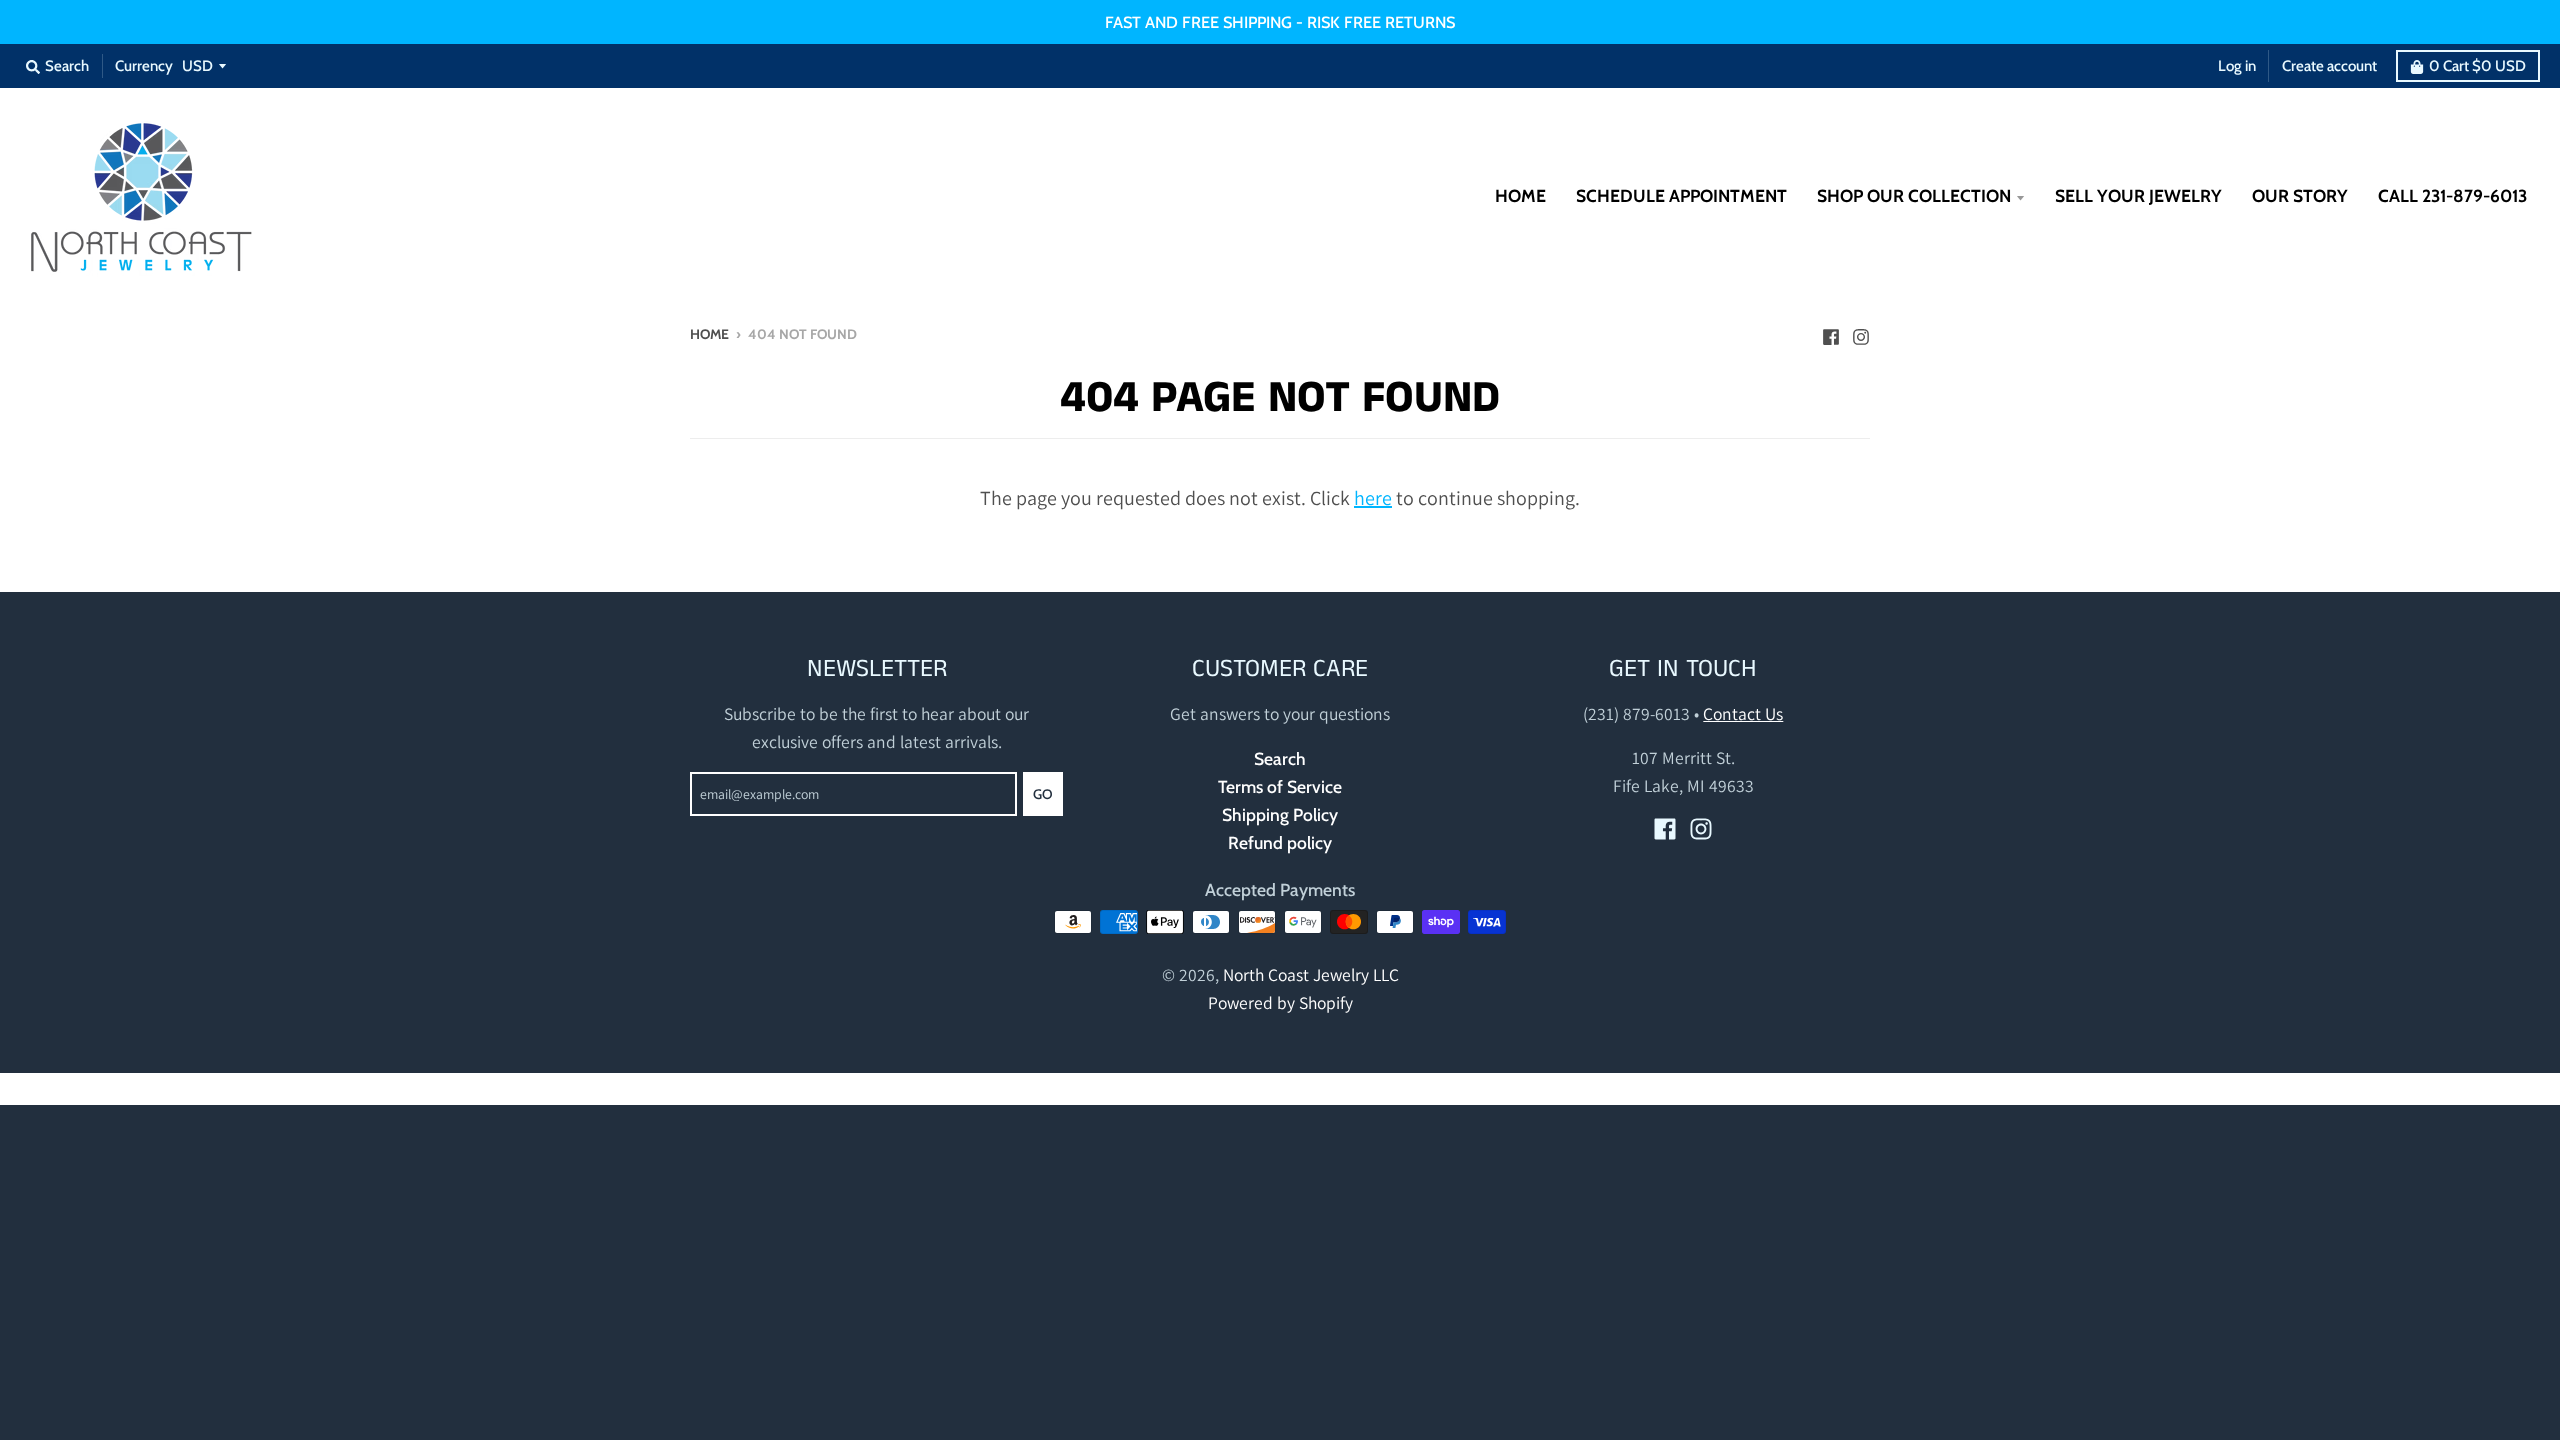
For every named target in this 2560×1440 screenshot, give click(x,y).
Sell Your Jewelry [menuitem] (2138, 195)
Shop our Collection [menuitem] (1914, 195)
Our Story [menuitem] (2300, 195)
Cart (2477, 66)
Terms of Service (1280, 786)
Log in (2237, 66)
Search (1280, 758)
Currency (144, 66)
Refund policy (1280, 842)
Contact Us (1743, 713)
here (1373, 498)
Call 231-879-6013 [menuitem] (2452, 195)
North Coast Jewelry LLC (1311, 974)
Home (709, 334)
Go (1043, 794)
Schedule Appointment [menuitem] (1681, 195)
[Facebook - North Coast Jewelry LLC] (1831, 332)
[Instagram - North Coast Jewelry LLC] (1861, 332)
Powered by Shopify (1280, 1002)
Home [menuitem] (1520, 195)
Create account (2329, 66)
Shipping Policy (1280, 814)
